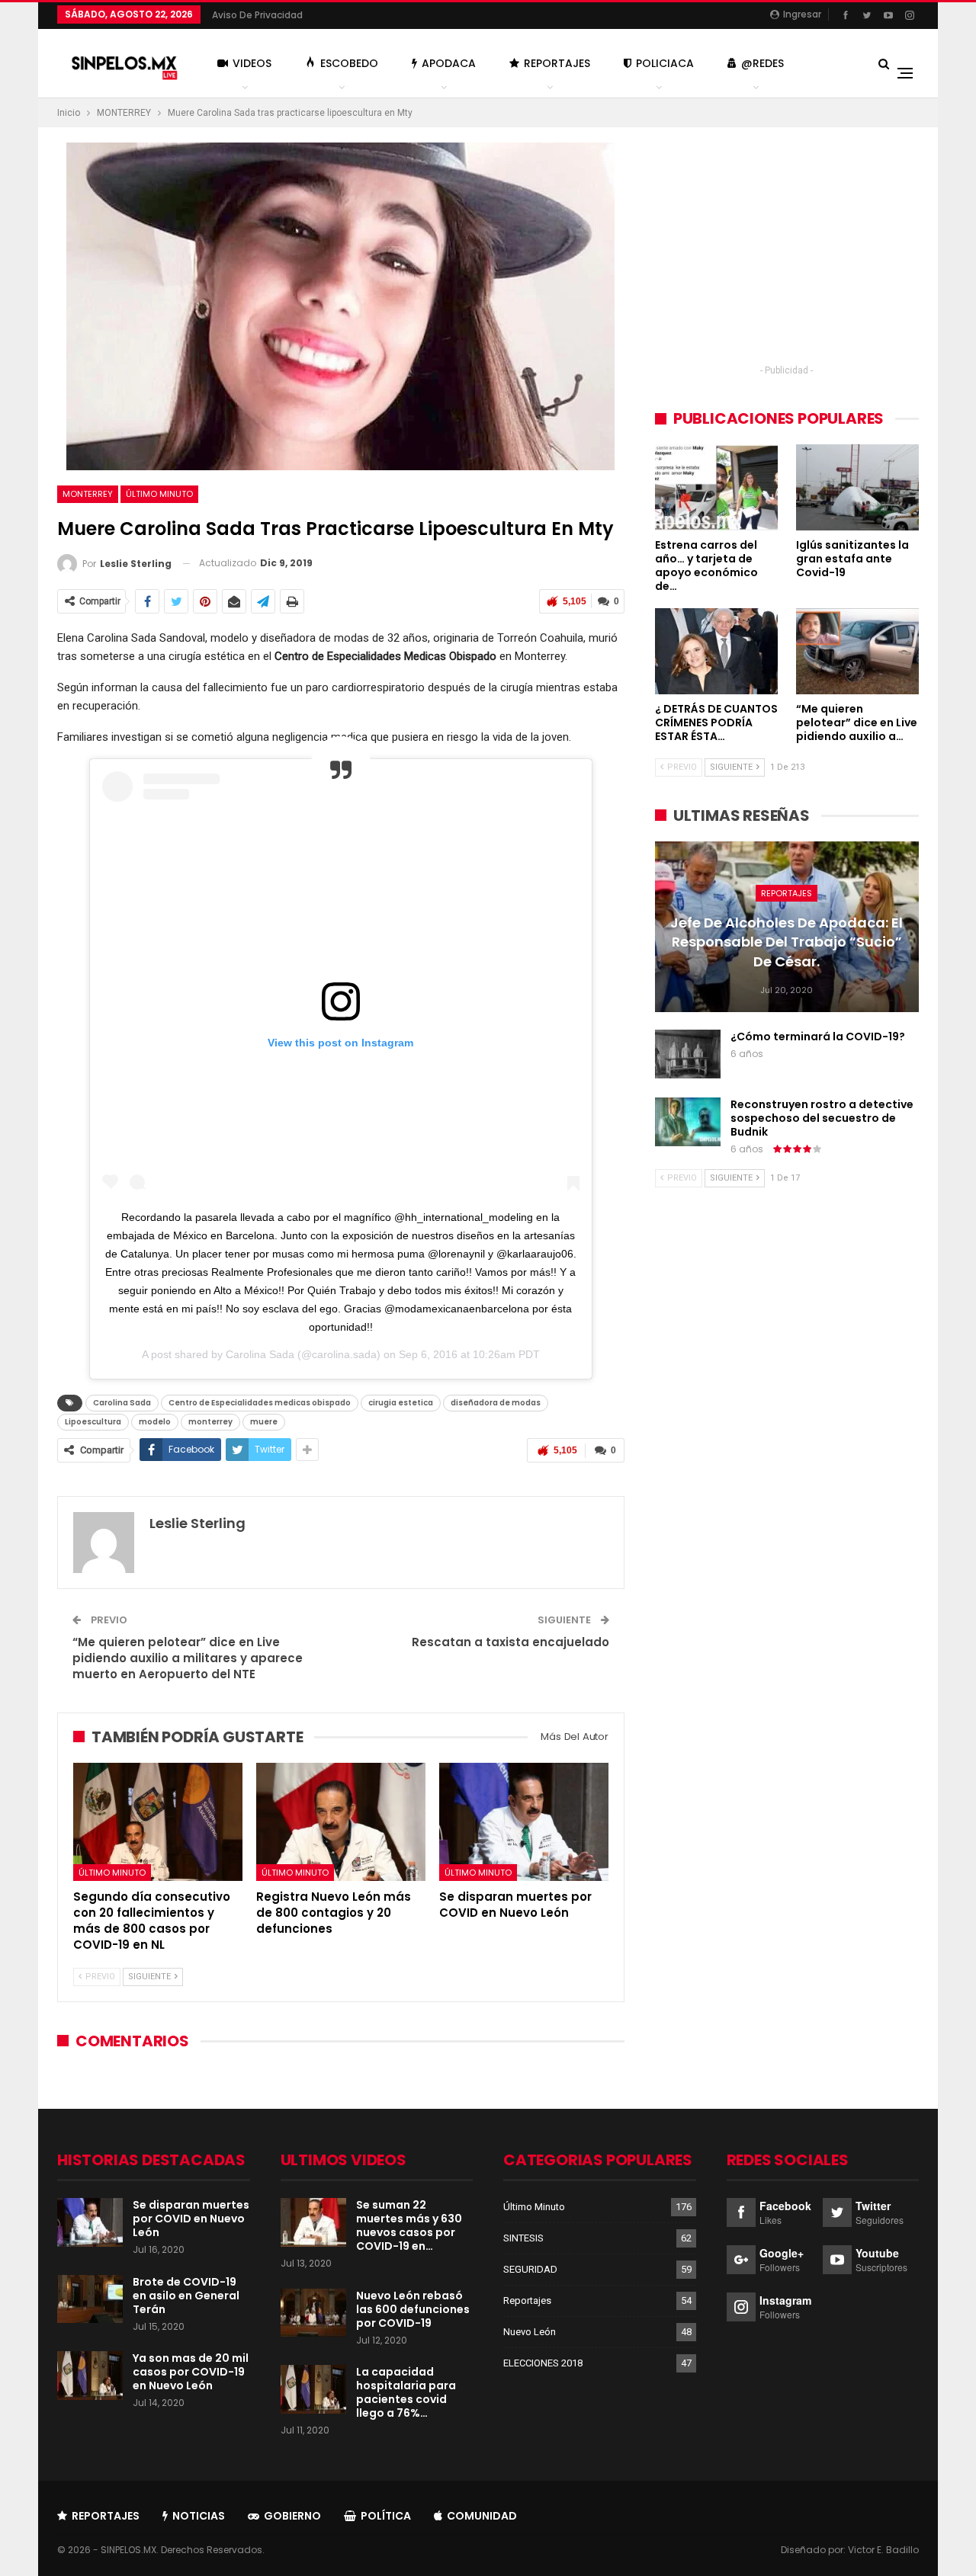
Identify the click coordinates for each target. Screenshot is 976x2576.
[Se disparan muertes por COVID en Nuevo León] (524, 1822)
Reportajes (557, 63)
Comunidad (482, 2516)
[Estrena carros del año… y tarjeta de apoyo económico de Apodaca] (716, 487)
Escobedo (349, 63)
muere (264, 1422)
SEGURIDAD (530, 2269)
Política (386, 2516)
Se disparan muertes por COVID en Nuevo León (191, 2219)
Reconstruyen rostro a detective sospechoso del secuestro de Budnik (822, 1118)
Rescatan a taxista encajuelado (510, 1642)
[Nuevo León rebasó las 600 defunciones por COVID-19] (313, 2313)
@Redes (762, 63)
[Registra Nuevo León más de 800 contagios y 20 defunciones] (341, 1822)
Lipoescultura (93, 1422)
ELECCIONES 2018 (543, 2363)
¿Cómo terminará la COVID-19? (818, 1036)
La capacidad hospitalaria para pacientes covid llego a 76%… (406, 2392)
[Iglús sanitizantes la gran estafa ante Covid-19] (857, 487)
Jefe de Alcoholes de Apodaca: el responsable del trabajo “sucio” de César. (787, 942)
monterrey (210, 1422)
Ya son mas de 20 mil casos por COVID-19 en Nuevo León (191, 2372)
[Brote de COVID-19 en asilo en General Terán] (90, 2299)
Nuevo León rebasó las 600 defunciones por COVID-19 (413, 2309)
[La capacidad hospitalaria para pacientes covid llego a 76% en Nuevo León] (313, 2389)
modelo (155, 1422)
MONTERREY (88, 494)
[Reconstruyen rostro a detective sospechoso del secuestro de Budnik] (688, 1122)
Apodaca (449, 63)
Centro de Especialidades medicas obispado (260, 1403)
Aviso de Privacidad (257, 15)
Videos (252, 63)
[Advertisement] (787, 249)
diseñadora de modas (496, 1403)
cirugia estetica (401, 1403)
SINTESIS (523, 2238)
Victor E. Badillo (883, 2550)
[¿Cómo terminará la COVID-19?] (688, 1054)
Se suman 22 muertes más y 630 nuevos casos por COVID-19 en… (409, 2225)
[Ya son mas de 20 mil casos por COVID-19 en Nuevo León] (90, 2376)
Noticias (199, 2516)
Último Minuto (159, 494)
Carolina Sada (260, 1354)
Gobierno (292, 2516)
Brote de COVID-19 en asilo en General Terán (186, 2296)
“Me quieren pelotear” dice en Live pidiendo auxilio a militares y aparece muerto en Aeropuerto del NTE (188, 1658)
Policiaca (665, 63)
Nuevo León (530, 2332)
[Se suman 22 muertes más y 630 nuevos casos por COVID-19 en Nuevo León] (313, 2222)
